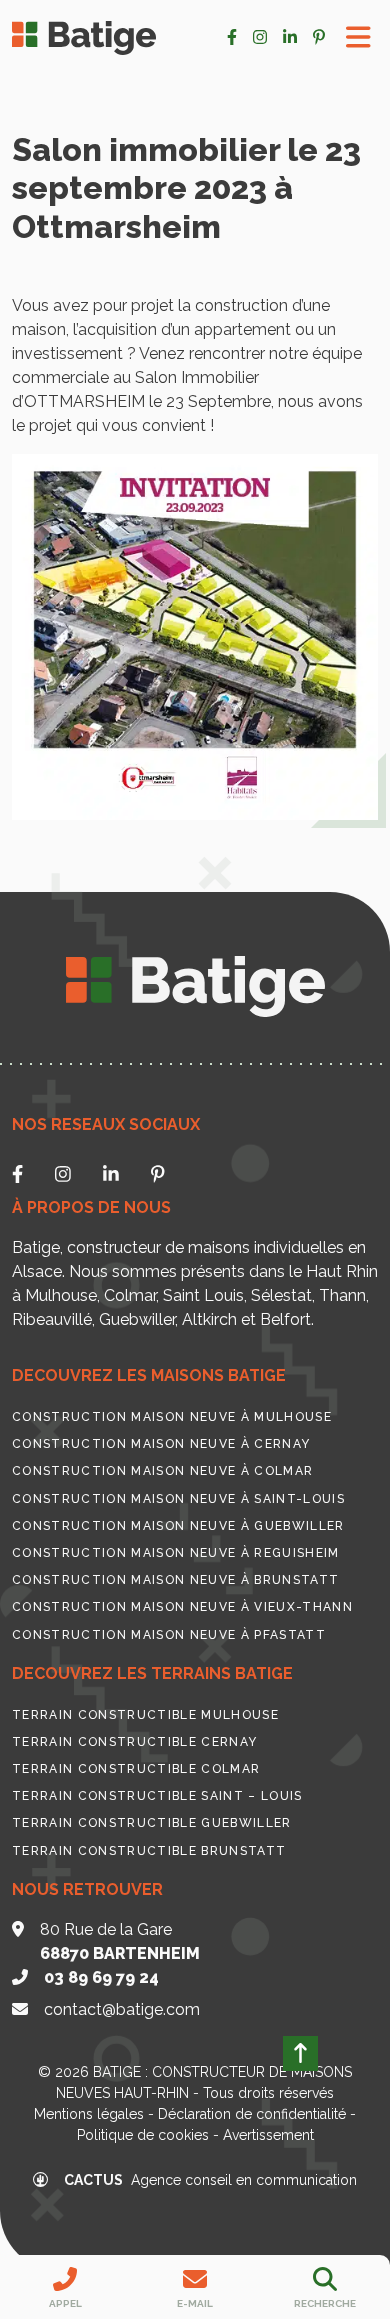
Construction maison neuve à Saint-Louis (178, 1499)
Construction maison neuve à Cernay (161, 1444)
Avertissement (268, 2135)
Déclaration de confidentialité (252, 2114)
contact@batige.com (122, 2009)
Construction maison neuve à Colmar (162, 1471)
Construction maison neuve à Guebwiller (178, 1526)
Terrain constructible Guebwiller (152, 1823)
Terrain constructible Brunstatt (149, 1851)
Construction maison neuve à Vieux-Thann (182, 1607)
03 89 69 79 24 (101, 1977)
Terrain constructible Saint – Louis (157, 1796)
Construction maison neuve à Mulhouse (172, 1417)
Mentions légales (89, 2114)
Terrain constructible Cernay (134, 1742)
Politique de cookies (143, 2135)
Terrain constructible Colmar (136, 1769)
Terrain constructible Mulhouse (145, 1715)
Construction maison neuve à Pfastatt (169, 1635)
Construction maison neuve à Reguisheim (176, 1553)
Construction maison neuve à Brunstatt (175, 1580)
